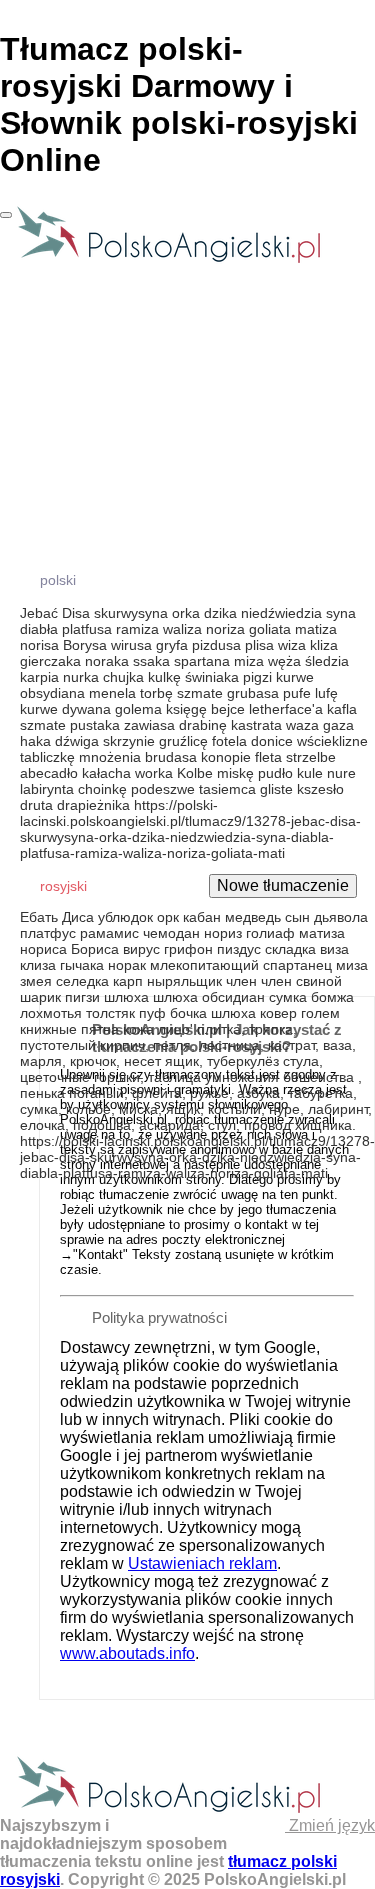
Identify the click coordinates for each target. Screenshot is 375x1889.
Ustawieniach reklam (202, 1563)
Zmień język (330, 1825)
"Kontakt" (100, 1254)
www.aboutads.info (127, 1653)
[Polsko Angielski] (168, 261)
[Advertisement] (187, 786)
